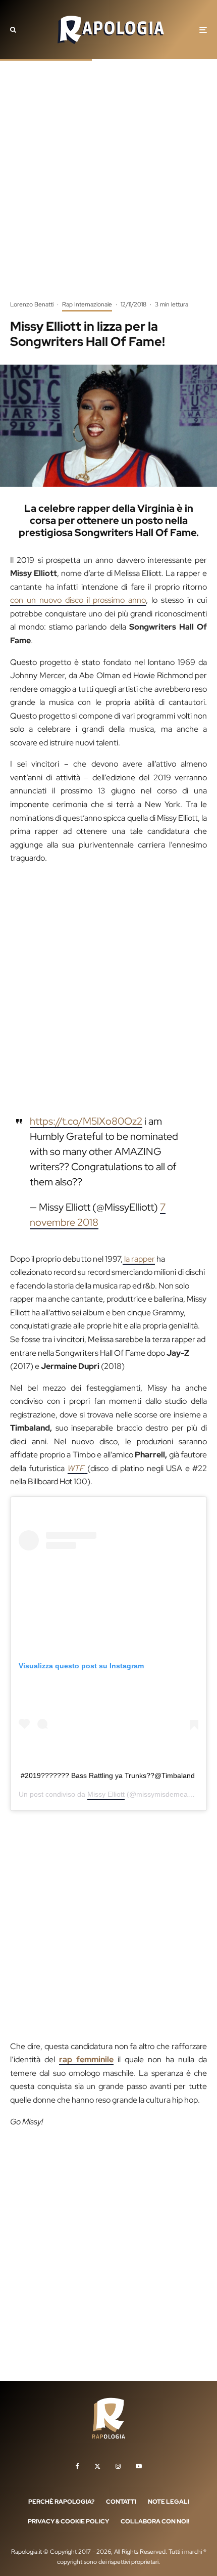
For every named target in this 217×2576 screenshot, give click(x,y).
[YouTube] (139, 2466)
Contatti (121, 2502)
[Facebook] (77, 2466)
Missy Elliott (106, 1794)
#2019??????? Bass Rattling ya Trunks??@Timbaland (108, 1775)
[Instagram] (118, 2466)
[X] (97, 2466)
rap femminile (86, 2059)
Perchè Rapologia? (61, 2502)
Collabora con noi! (155, 2521)
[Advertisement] (108, 187)
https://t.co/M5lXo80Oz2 (86, 1121)
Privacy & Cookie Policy (68, 2521)
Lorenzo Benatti (32, 304)
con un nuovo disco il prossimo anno (78, 600)
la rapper (139, 1259)
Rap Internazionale (87, 304)
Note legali (169, 2502)
